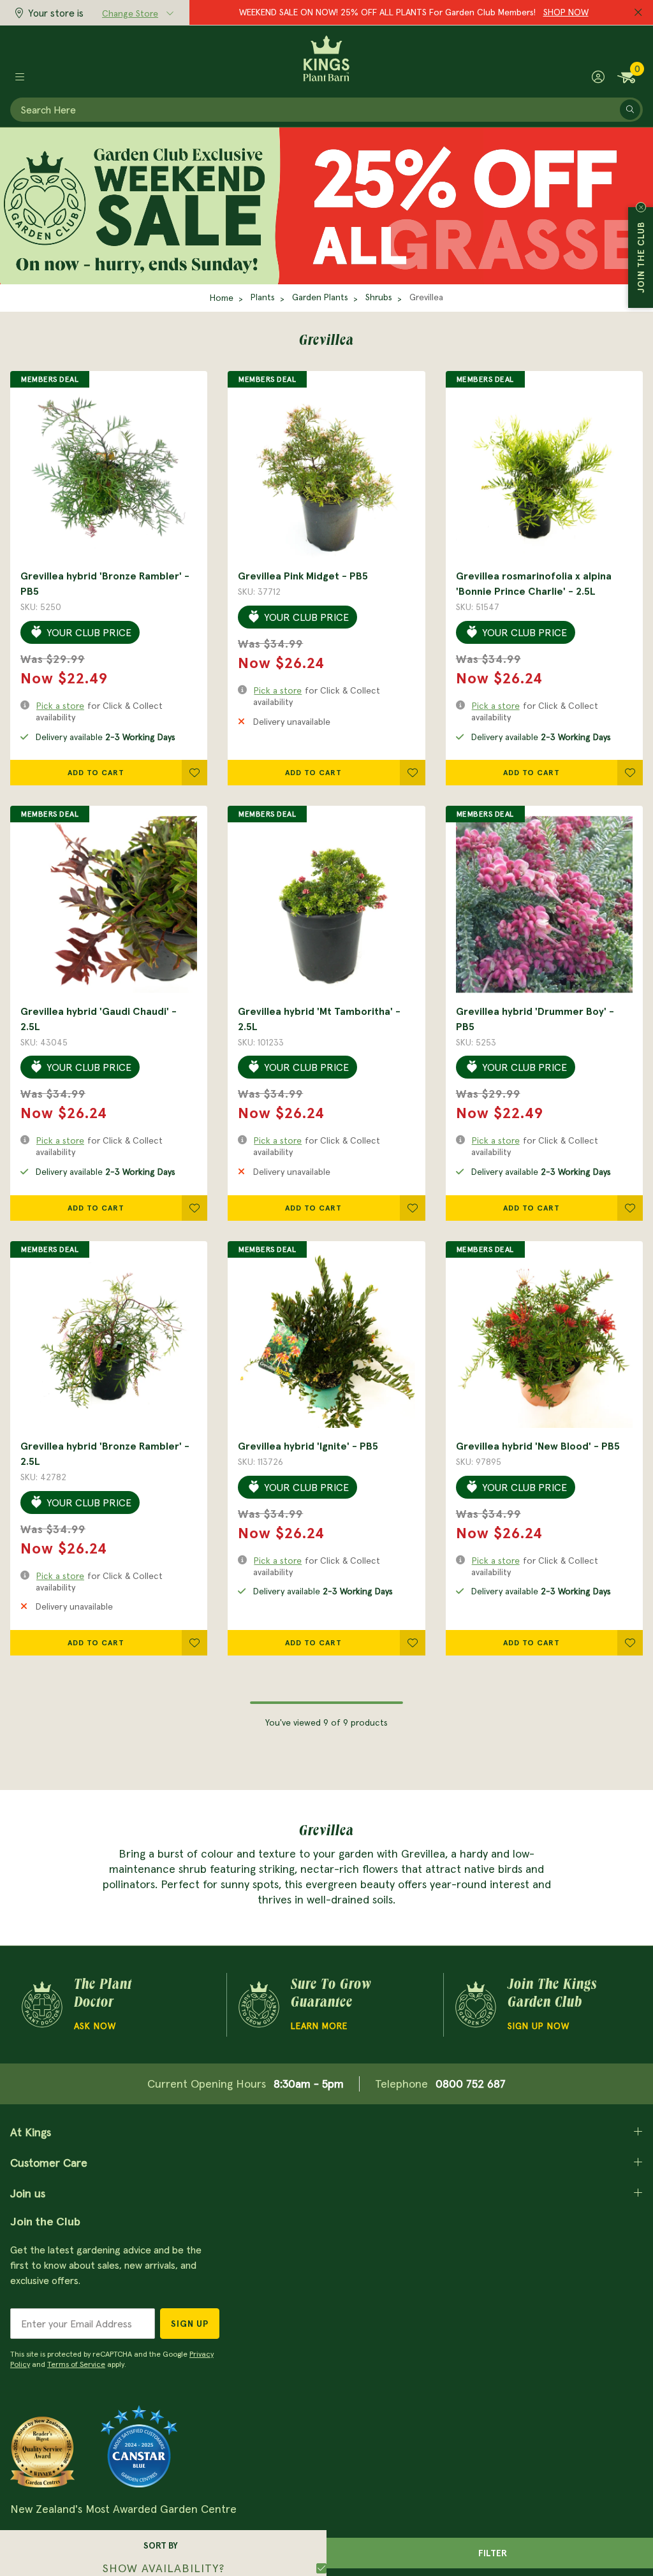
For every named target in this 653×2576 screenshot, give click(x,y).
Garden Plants (320, 297)
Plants (263, 297)
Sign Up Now (539, 2026)
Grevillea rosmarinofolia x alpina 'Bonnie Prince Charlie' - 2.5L (534, 583)
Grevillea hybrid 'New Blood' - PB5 (538, 1446)
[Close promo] (638, 13)
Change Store (130, 13)
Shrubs (379, 297)
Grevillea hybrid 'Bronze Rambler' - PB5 (105, 583)
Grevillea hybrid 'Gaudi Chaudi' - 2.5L (99, 1019)
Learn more (319, 2026)
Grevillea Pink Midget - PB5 (303, 576)
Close (641, 207)
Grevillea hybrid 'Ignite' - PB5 (308, 1446)
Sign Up (190, 2324)
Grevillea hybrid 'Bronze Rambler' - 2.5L (105, 1453)
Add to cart (96, 772)
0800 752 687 (471, 2084)
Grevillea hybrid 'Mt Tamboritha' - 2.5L (319, 1019)
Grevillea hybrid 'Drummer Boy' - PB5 (535, 1019)
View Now (509, 12)
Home (222, 298)
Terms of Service (76, 2364)
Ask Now (95, 2026)
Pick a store (60, 706)
